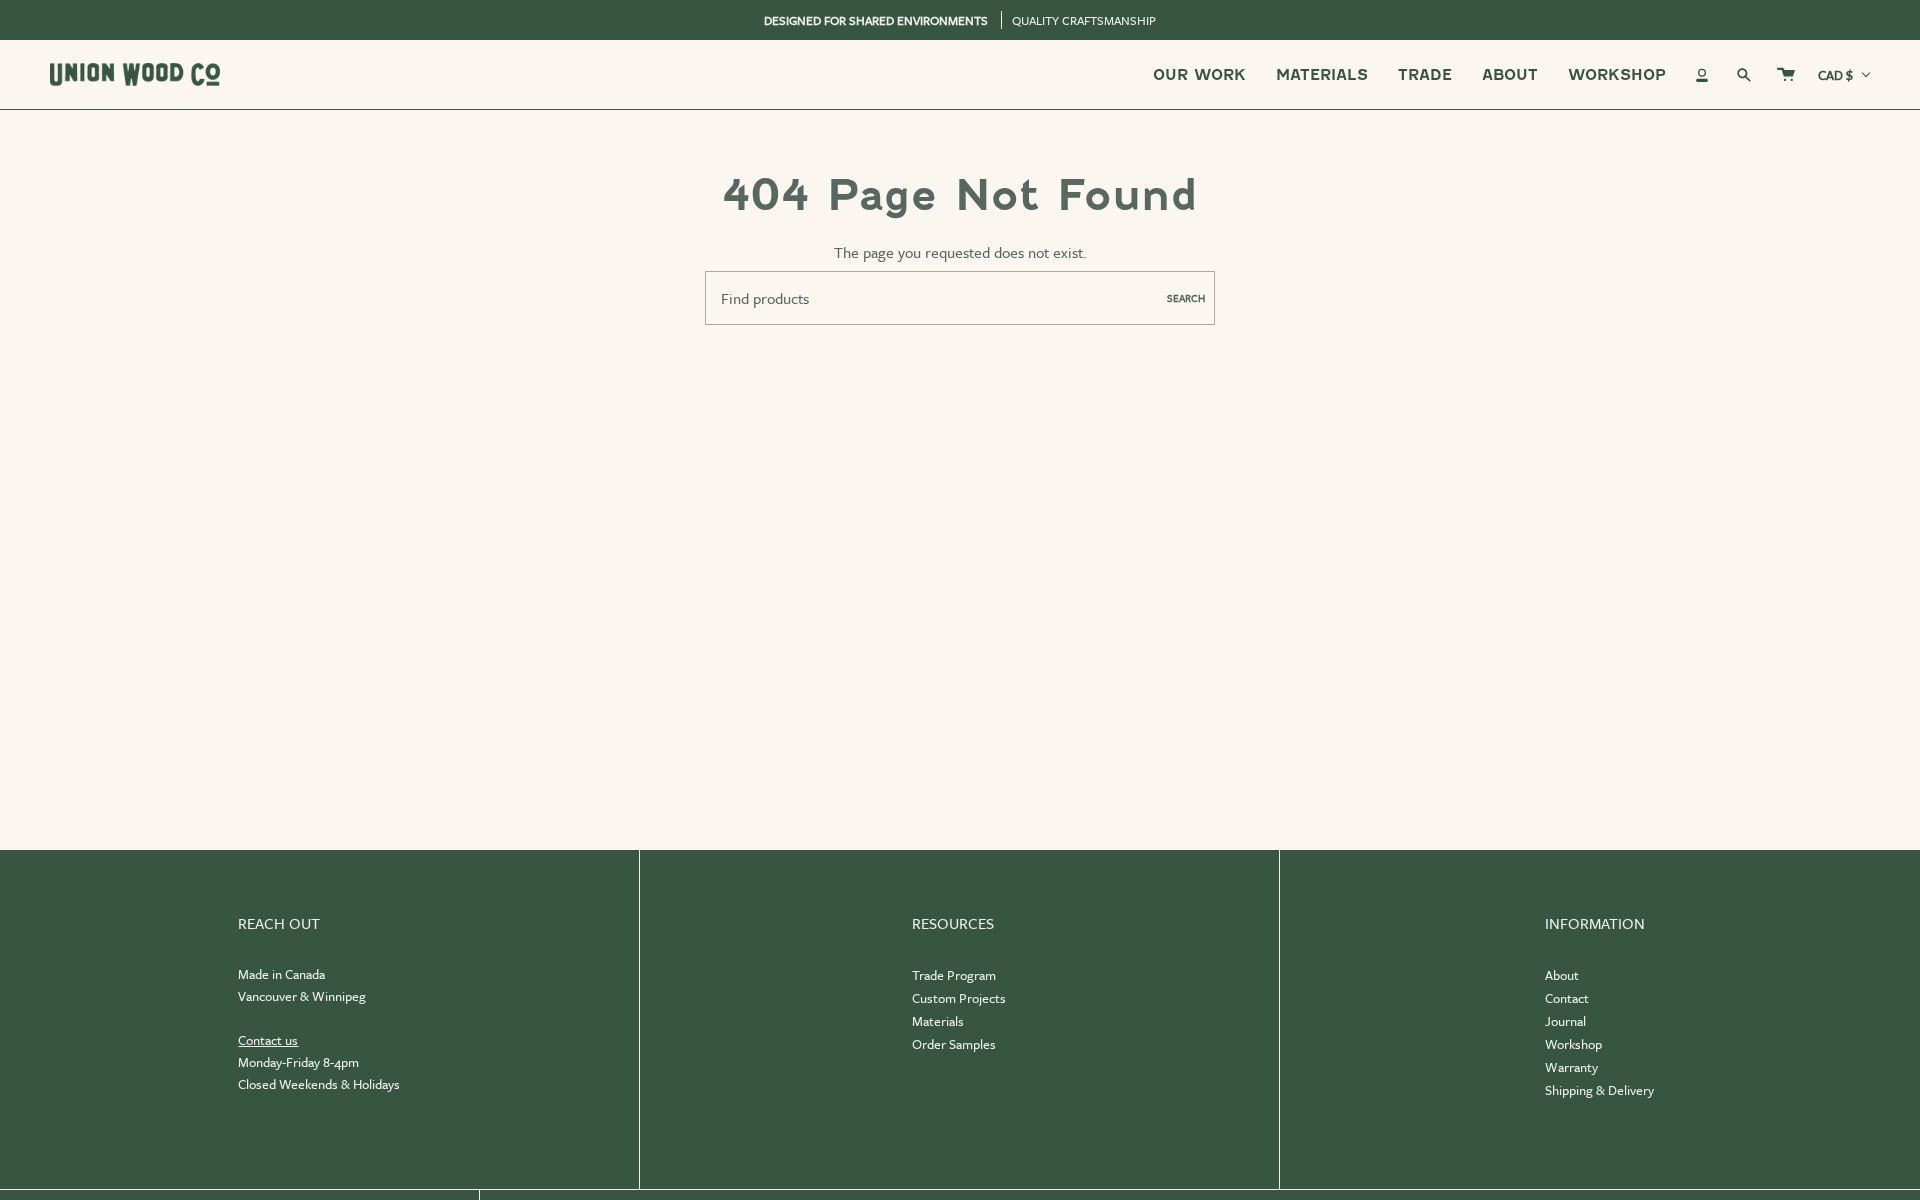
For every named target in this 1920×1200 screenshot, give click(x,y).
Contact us (268, 1040)
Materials (938, 1021)
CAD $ (1835, 75)
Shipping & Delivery (1599, 1090)
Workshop (1573, 1044)
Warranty (1571, 1067)
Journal (1565, 1021)
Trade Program (954, 975)
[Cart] (1786, 74)
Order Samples (954, 1044)
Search (1186, 298)
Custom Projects (959, 998)
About (1562, 975)
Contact (1567, 998)
